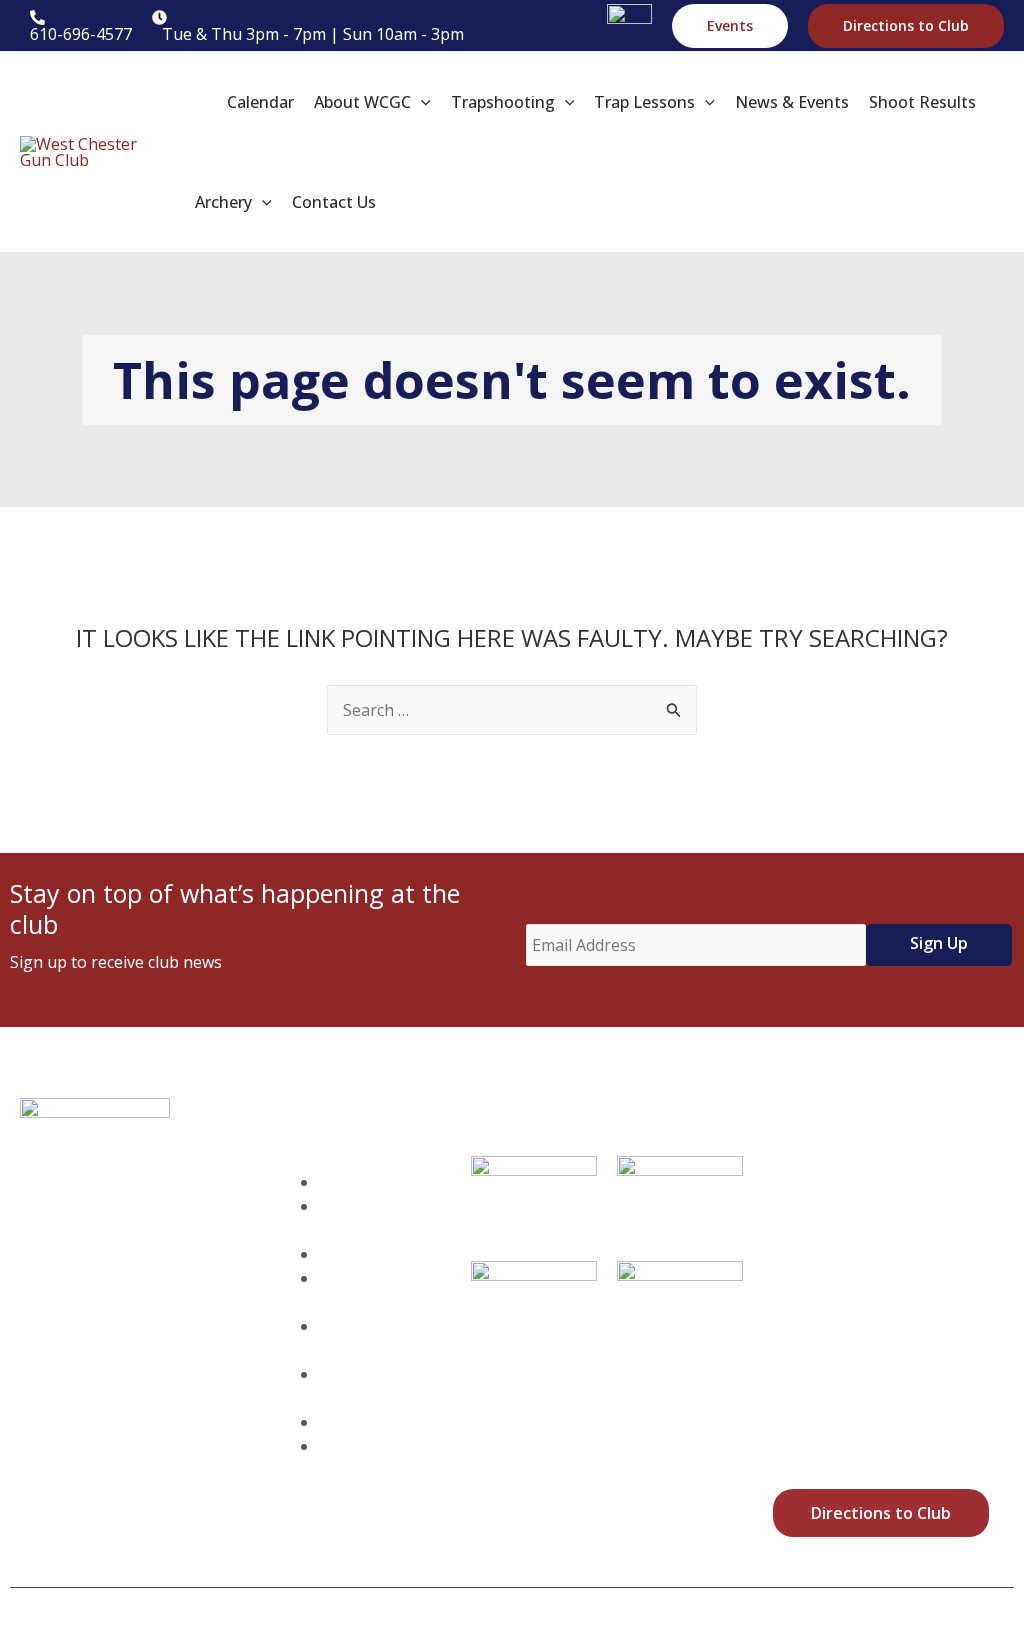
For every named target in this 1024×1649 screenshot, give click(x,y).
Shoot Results (349, 1386)
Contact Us (375, 1446)
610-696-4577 (127, 1396)
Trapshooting (386, 1254)
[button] (730, 26)
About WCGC (349, 1218)
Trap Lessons (350, 1290)
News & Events (355, 1338)
